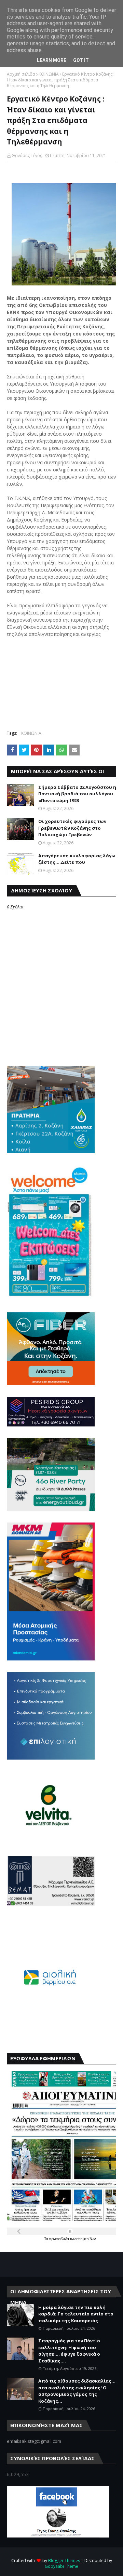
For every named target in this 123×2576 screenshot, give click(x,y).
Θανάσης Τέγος (27, 155)
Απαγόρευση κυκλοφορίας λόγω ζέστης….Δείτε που (77, 859)
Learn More (52, 60)
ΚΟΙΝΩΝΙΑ (49, 74)
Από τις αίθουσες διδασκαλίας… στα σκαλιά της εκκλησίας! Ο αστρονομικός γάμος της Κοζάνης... (77, 2391)
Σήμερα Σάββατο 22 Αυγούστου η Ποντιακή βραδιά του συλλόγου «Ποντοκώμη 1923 (77, 794)
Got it (81, 60)
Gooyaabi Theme (61, 2566)
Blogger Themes (64, 2561)
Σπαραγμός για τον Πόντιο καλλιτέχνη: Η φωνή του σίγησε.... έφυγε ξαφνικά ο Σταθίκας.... (69, 2351)
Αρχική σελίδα (21, 74)
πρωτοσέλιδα (60, 2239)
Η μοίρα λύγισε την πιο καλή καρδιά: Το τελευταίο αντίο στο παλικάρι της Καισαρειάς (76, 2314)
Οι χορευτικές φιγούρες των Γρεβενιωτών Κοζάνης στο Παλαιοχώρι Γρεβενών (72, 828)
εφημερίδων (86, 2239)
